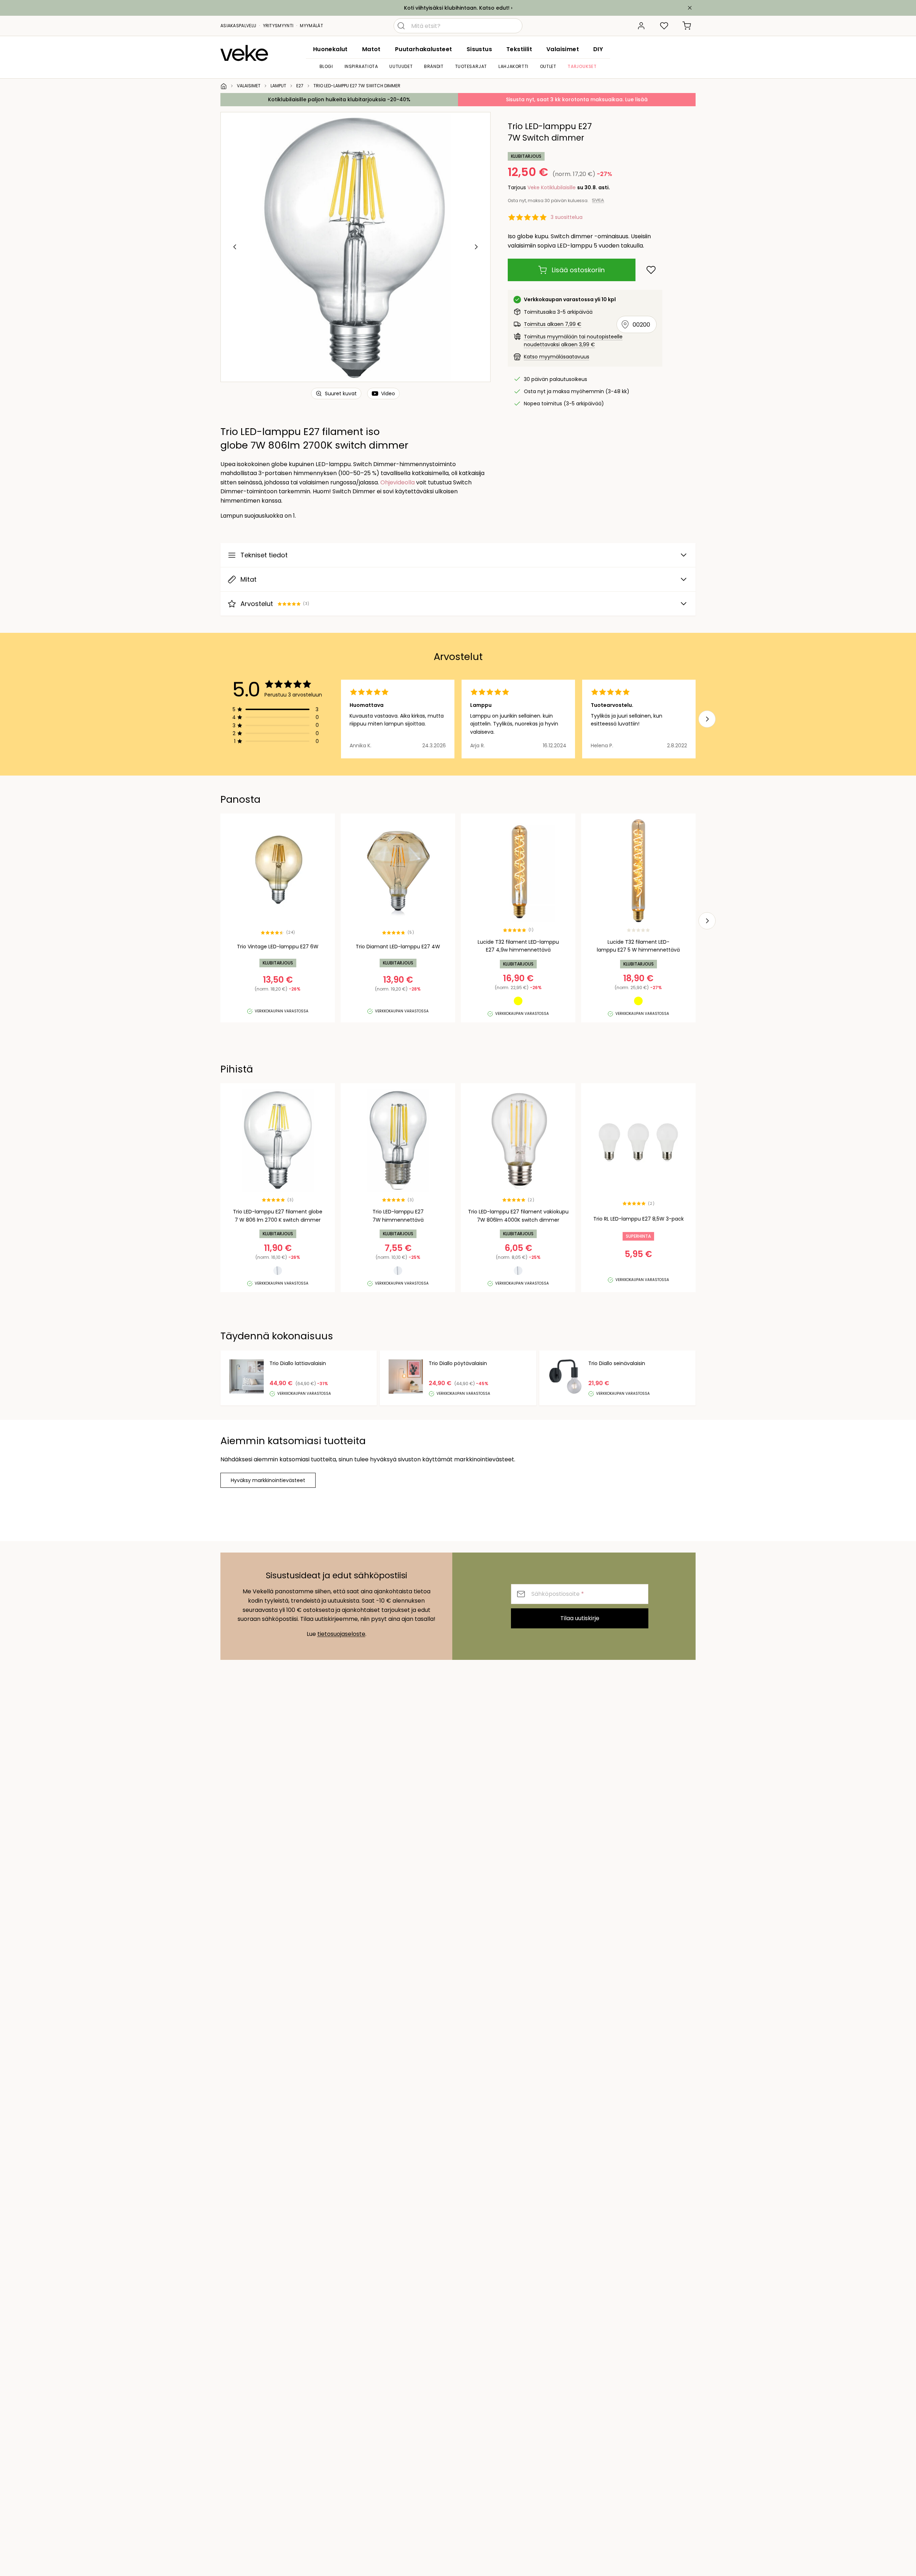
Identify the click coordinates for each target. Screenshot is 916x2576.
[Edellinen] (235, 247)
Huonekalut (330, 49)
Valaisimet (563, 49)
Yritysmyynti (278, 26)
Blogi (326, 66)
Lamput (278, 86)
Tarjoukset (582, 66)
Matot (371, 49)
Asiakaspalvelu (238, 26)
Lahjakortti (513, 66)
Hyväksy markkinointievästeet (268, 1480)
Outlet (548, 66)
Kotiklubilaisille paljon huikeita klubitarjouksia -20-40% (339, 99)
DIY (598, 49)
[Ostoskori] (687, 26)
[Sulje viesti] (690, 8)
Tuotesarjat (471, 66)
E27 (300, 86)
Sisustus (479, 49)
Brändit (434, 66)
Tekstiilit (519, 49)
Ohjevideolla (398, 482)
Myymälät (311, 26)
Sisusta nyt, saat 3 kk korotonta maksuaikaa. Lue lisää (577, 99)
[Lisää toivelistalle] (651, 270)
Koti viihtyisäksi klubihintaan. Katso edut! (457, 8)
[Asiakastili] (641, 26)
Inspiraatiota (361, 66)
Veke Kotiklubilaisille (552, 187)
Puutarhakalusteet (424, 49)
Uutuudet (401, 66)
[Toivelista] (664, 26)
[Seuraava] (476, 247)
